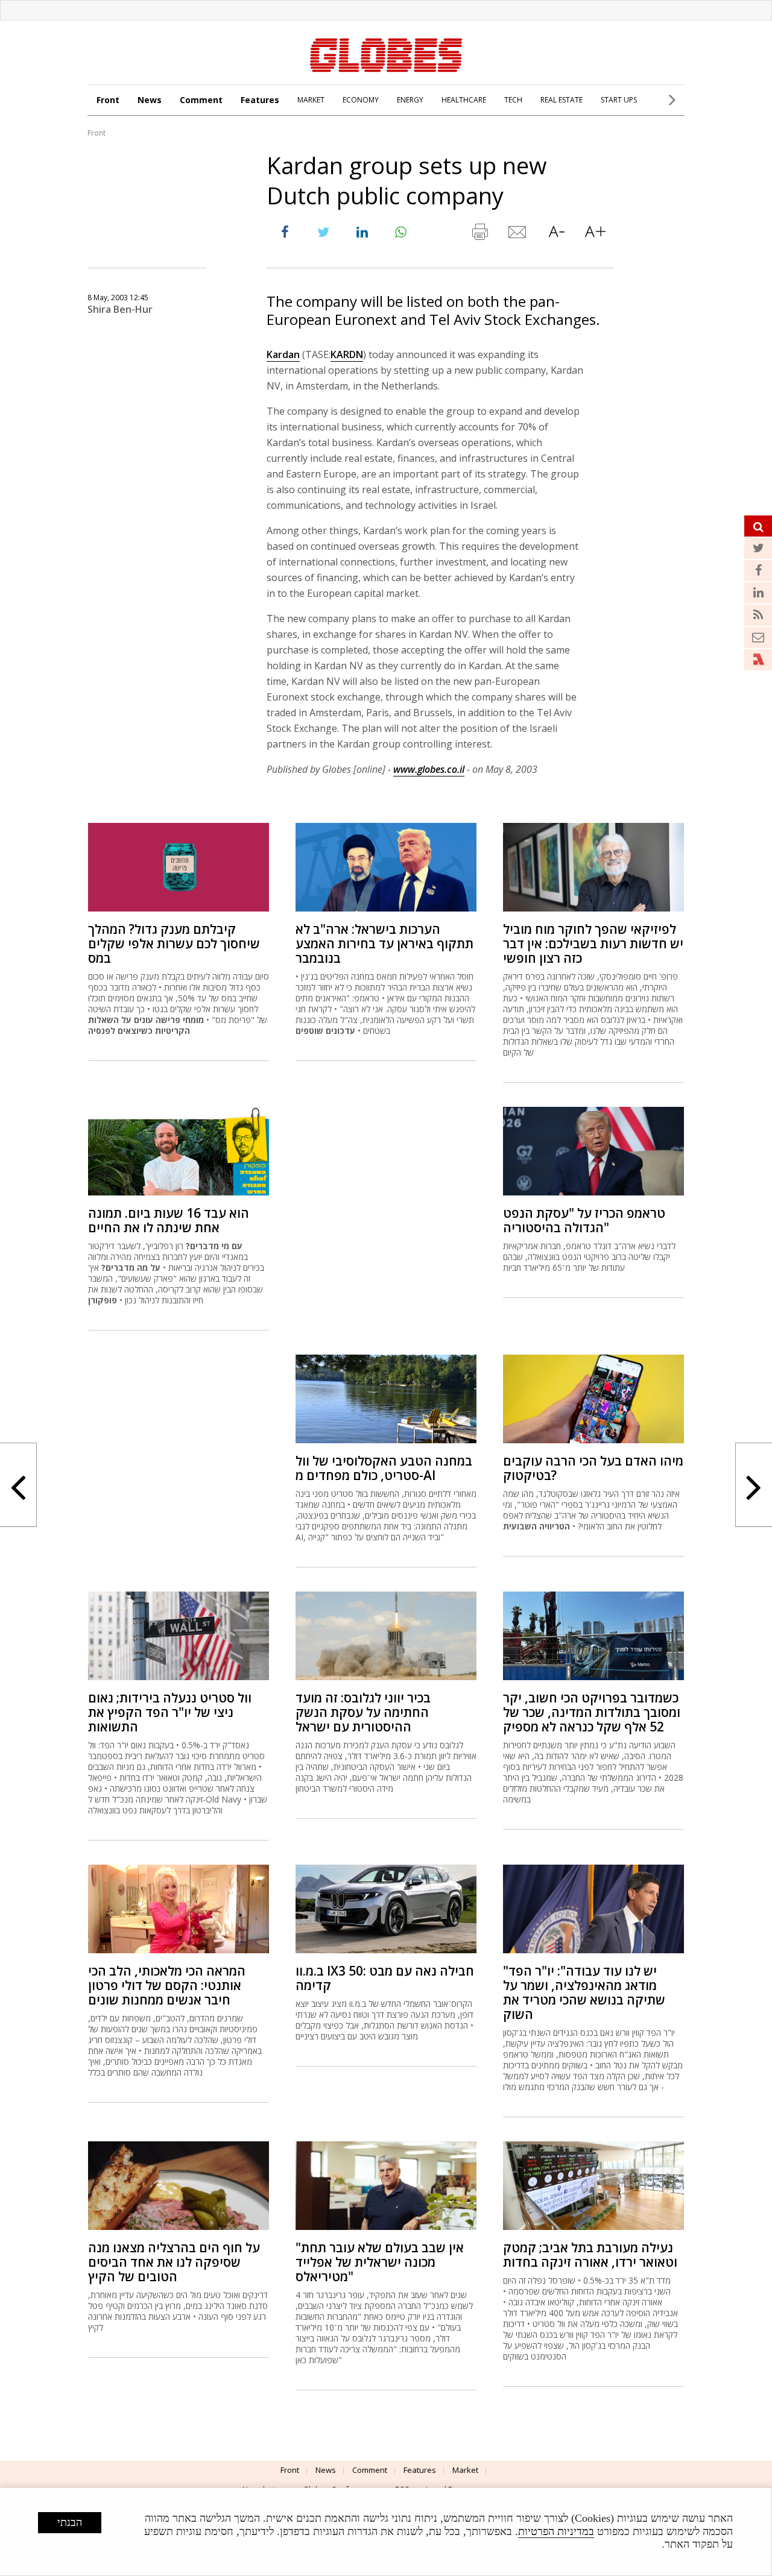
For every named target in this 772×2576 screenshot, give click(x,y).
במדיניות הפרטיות (556, 2531)
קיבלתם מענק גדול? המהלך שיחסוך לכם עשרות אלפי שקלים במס (174, 943)
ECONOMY (361, 100)
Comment (201, 100)
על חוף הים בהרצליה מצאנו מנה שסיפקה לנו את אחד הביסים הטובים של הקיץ (174, 2262)
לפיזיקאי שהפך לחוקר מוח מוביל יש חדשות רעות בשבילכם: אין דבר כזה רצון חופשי (593, 943)
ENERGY (410, 100)
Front (108, 100)
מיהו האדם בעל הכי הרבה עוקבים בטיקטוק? (593, 1468)
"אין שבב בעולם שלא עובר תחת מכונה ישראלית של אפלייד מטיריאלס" (380, 2262)
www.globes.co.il (429, 769)
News (150, 100)
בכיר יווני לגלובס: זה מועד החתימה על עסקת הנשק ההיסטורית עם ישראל (363, 1712)
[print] (479, 235)
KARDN (347, 354)
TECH (513, 100)
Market (465, 2470)
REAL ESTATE (562, 100)
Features (260, 100)
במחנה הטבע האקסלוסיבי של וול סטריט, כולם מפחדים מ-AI (384, 1468)
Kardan (283, 354)
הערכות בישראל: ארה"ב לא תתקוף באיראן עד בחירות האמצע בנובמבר (384, 943)
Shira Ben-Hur (120, 309)
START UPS (619, 100)
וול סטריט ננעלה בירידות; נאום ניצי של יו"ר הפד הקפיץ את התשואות (170, 1712)
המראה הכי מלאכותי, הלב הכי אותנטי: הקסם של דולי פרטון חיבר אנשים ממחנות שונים (167, 1985)
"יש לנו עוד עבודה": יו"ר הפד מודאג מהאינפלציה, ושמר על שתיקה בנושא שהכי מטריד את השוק (584, 1992)
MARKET (311, 100)
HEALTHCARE (464, 100)
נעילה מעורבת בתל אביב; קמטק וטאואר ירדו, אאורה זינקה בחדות (590, 2255)
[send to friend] (518, 235)
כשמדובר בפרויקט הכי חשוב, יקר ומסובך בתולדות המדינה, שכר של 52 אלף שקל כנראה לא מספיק (592, 1712)
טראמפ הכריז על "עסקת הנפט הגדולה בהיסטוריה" (584, 1220)
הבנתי (70, 2522)
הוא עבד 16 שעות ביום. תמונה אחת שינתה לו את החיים (169, 1220)
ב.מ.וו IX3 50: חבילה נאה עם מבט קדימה (385, 1978)
